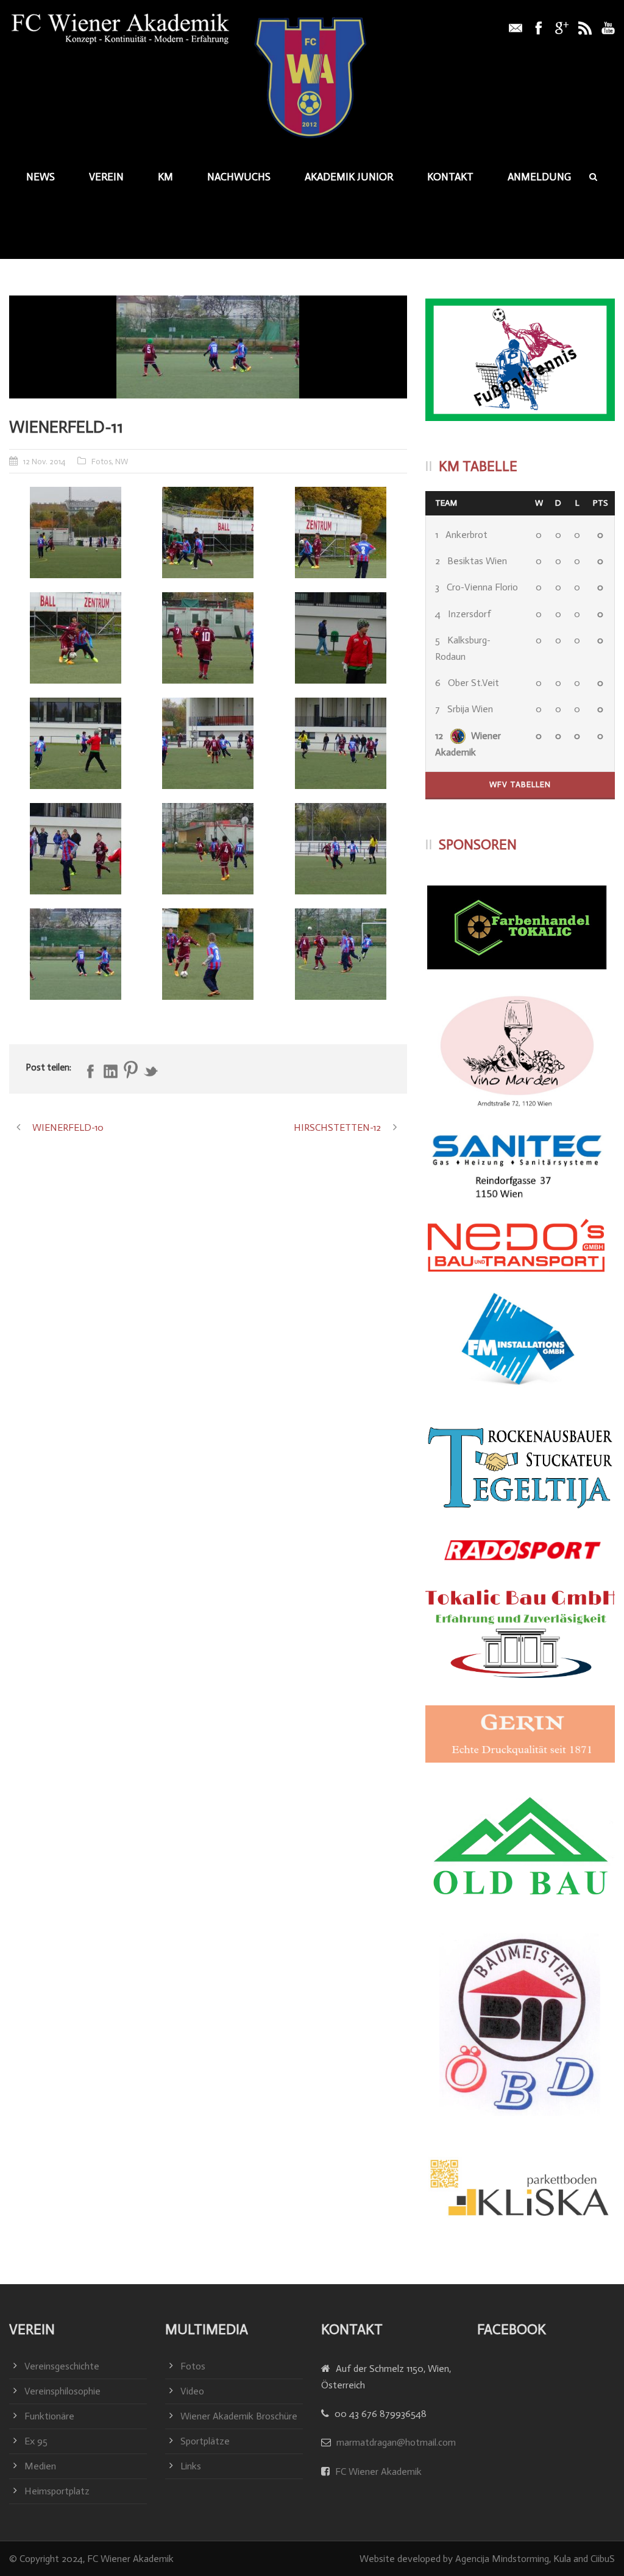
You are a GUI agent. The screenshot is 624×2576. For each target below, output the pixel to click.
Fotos (101, 462)
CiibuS (603, 2559)
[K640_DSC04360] (76, 638)
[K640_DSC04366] (76, 743)
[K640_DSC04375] (208, 954)
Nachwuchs (239, 177)
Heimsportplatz (57, 2491)
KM (165, 177)
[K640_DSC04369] (76, 849)
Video (192, 2391)
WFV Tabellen (520, 784)
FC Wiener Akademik (377, 2472)
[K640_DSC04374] (208, 347)
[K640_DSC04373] (341, 849)
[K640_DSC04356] (76, 533)
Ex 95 (36, 2441)
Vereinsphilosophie (62, 2391)
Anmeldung (539, 177)
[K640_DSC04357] (208, 533)
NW (122, 462)
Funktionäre (49, 2416)
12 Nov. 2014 (44, 462)
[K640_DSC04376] (341, 954)
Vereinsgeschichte (62, 2366)
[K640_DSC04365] (341, 638)
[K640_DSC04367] (208, 743)
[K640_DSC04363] (208, 638)
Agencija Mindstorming (502, 2559)
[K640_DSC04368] (341, 743)
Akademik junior (349, 177)
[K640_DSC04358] (341, 533)
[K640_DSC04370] (208, 849)
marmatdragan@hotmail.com (396, 2442)
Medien (40, 2466)
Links (191, 2466)
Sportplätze (205, 2441)
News (41, 177)
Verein (106, 177)
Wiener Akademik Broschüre (239, 2416)
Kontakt (450, 177)
